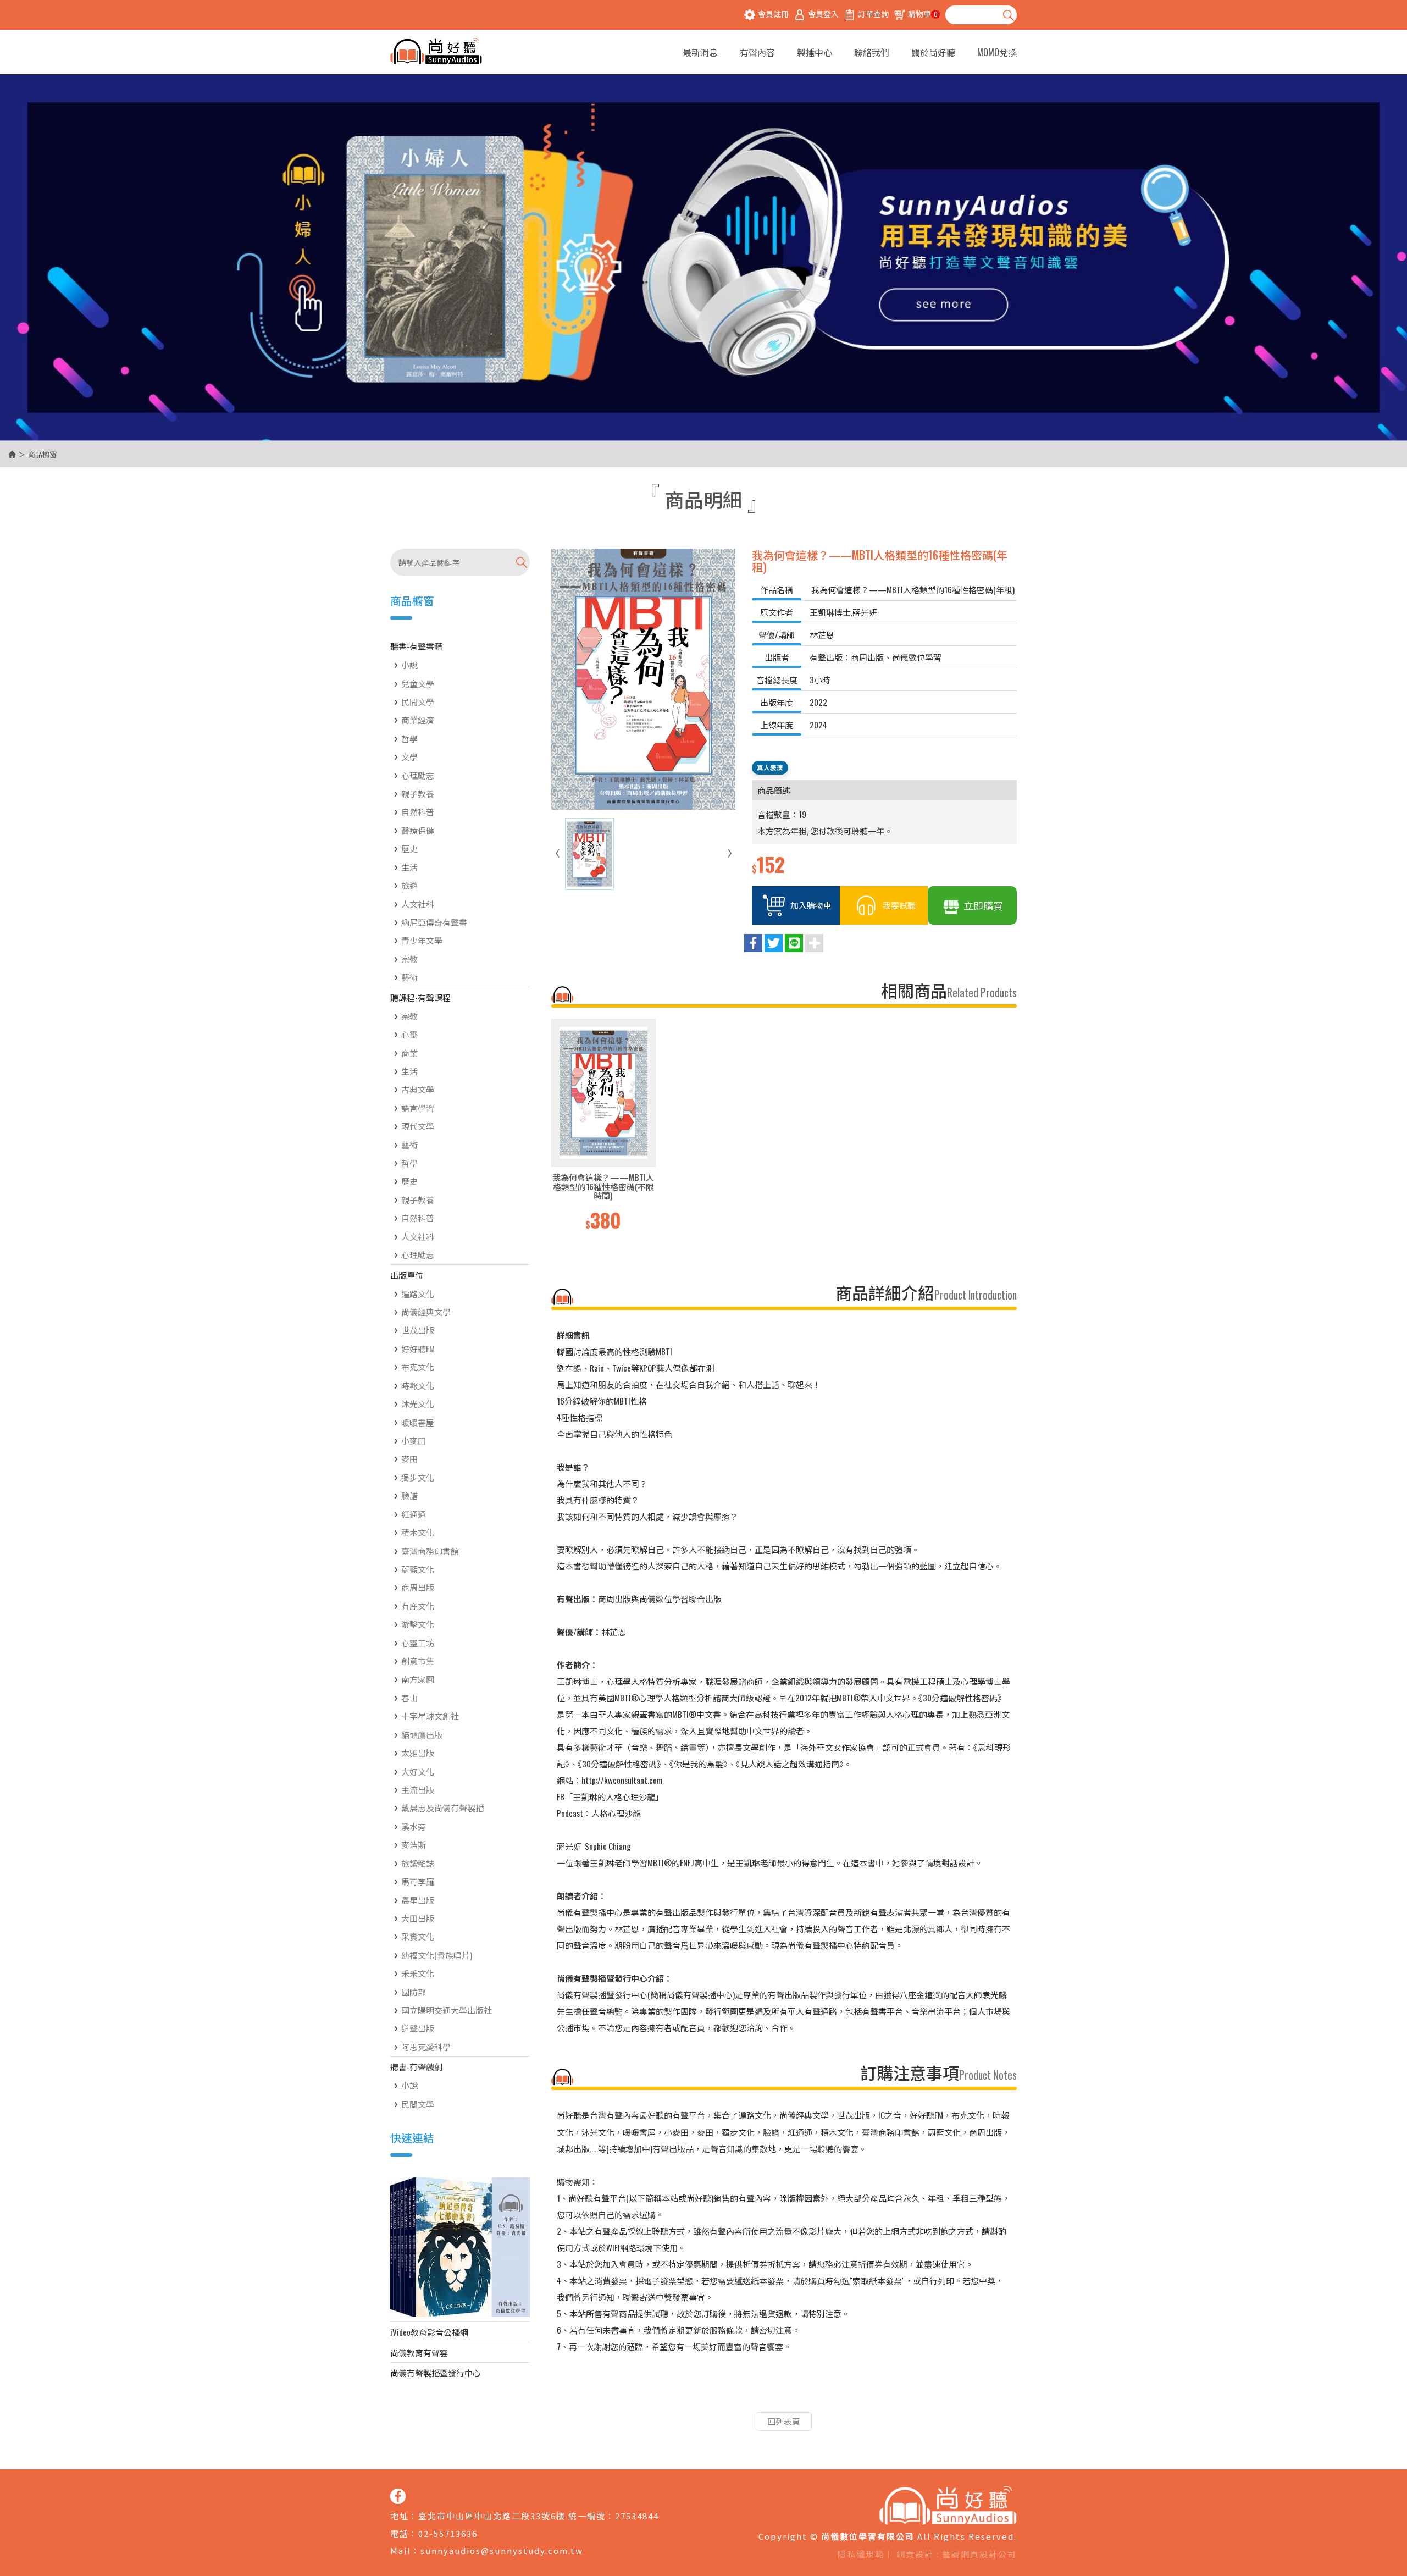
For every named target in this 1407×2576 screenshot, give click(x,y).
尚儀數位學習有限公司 (436, 52)
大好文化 (418, 1771)
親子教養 (418, 793)
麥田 (409, 1458)
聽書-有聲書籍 (416, 646)
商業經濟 (418, 720)
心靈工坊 (418, 1643)
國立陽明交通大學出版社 (447, 2010)
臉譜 (409, 1495)
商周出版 (418, 1587)
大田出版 (418, 1918)
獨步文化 (418, 1477)
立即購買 (983, 905)
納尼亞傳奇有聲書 (434, 922)
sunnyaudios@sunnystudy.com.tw (502, 2550)
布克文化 (418, 1367)
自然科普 (418, 811)
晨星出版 (418, 1900)
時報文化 (418, 1385)
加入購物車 (811, 905)
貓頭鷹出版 (422, 1734)
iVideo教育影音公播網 (429, 2332)
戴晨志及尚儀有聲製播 (442, 1807)
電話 (400, 2533)
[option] (603, 1126)
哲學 (409, 738)
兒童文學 (418, 683)
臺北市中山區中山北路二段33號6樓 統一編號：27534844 (539, 2516)
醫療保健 (418, 830)
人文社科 (418, 904)
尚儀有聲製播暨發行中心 (436, 2373)
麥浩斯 (414, 1844)
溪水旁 (414, 1826)
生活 (409, 867)
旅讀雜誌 (418, 1863)
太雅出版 (418, 1753)
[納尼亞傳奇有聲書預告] (460, 2247)
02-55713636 (448, 2533)
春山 (409, 1698)
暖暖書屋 (418, 1422)
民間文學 (418, 701)
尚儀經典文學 (426, 1312)
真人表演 (770, 767)
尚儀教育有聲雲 (419, 2352)
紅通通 (414, 1514)
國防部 (414, 1992)
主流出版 (418, 1789)
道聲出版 (418, 2028)
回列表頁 (784, 2421)
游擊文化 (418, 1624)
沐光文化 (418, 1403)
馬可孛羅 (418, 1881)
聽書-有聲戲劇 (416, 2066)
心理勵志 (418, 775)
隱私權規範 (861, 2554)
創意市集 (418, 1661)
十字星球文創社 (430, 1716)
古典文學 (418, 1089)
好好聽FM (418, 1348)
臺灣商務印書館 (430, 1551)
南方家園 (418, 1679)
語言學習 (418, 1108)
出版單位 (407, 1275)
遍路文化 (418, 1293)
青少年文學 (422, 940)
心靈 (409, 1034)
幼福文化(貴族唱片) (437, 1955)
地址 (400, 2516)
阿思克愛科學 (426, 2047)
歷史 (409, 848)
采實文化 (418, 1936)
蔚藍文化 (418, 1569)
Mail (401, 2550)
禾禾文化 (418, 1973)
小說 (409, 665)
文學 (409, 756)
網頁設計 (915, 2554)
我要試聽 (899, 905)
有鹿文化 (418, 1606)
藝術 (409, 977)
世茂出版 (418, 1330)
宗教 (409, 959)
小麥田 (414, 1440)
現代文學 (418, 1126)
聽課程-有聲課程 (420, 997)
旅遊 (409, 885)
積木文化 (418, 1532)
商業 (409, 1053)
